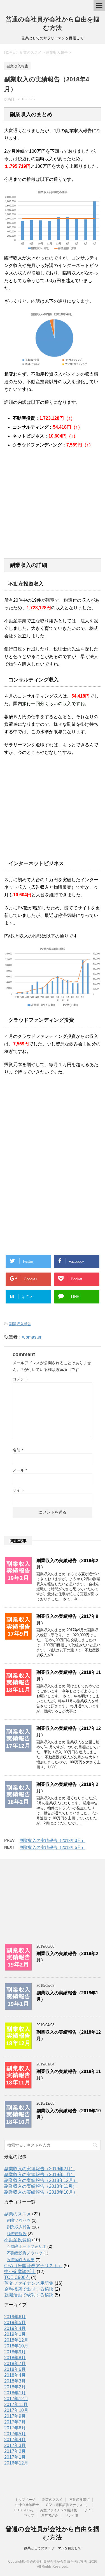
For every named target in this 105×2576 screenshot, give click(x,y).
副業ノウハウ (19, 2220)
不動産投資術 (18, 2240)
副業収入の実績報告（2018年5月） (53, 1847)
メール (20, 1470)
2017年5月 (15, 2434)
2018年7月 (15, 2363)
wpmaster (32, 1337)
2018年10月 (16, 2346)
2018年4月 (15, 2375)
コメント (20, 1379)
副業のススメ (18, 2214)
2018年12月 (16, 2340)
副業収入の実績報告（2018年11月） (41, 2186)
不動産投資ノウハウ (25, 2253)
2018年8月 (15, 2358)
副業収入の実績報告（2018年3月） (53, 1840)
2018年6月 (15, 2369)
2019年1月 (15, 2334)
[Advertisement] (51, 511)
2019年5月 (15, 2323)
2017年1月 (15, 2457)
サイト (18, 1490)
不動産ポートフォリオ (27, 2246)
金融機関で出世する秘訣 (29, 2289)
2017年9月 (15, 2416)
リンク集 (72, 2516)
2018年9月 (15, 2352)
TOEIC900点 (17, 2277)
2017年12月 (16, 2399)
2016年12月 (16, 2463)
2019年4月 (15, 2328)
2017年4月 (15, 2440)
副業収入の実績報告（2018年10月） (41, 2192)
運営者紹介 (50, 2516)
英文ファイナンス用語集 (29, 2283)
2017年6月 (15, 2428)
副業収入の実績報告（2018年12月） (41, 2180)
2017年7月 (15, 2422)
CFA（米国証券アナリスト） (33, 2266)
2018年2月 (15, 2387)
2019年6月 (15, 2317)
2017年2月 (15, 2451)
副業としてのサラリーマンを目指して (53, 2548)
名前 (18, 1450)
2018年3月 (15, 2381)
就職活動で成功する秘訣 (29, 2295)
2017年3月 (15, 2445)
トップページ (25, 2500)
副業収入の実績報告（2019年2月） (40, 2169)
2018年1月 (15, 2393)
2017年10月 (16, 2410)
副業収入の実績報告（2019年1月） (40, 2175)
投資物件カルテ (21, 2260)
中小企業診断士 (20, 2272)
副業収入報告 (20, 1324)
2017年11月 (16, 2404)
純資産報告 (17, 2234)
